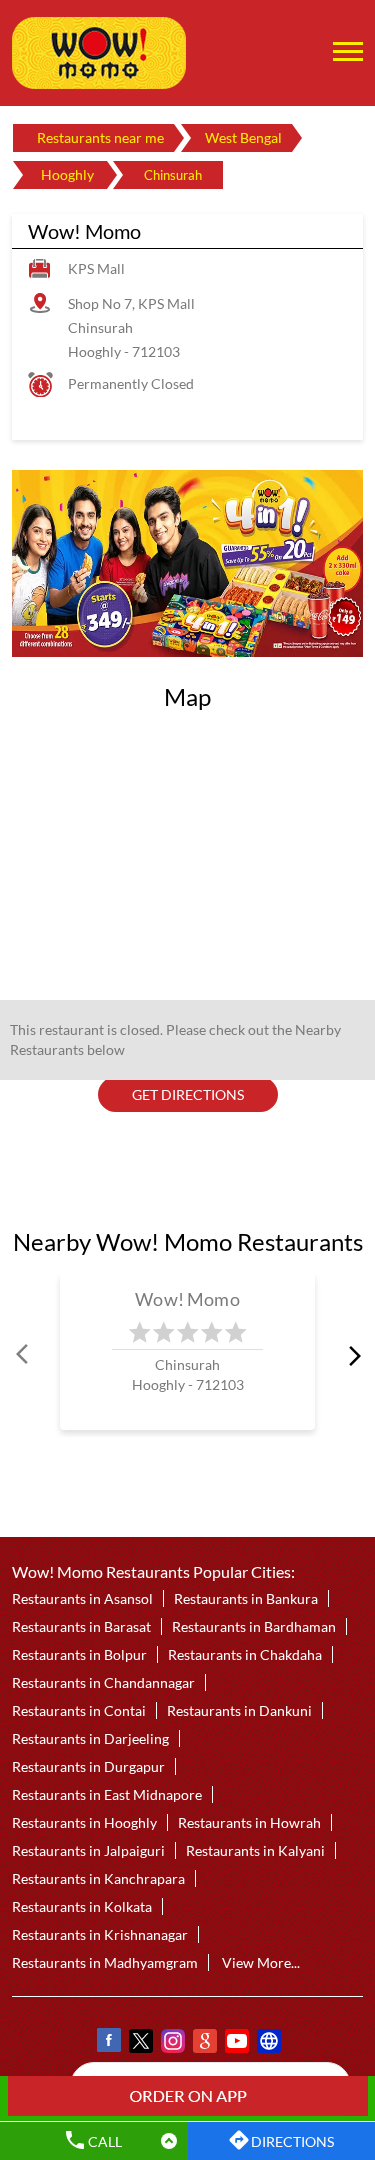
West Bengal (243, 137)
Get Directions (188, 1094)
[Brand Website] (268, 2043)
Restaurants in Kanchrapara (98, 1878)
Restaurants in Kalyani (255, 1850)
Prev (24, 1355)
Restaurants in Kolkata (82, 1906)
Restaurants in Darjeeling (90, 1738)
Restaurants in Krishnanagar (100, 1934)
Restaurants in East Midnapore (107, 1794)
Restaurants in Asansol (82, 1598)
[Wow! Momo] (99, 53)
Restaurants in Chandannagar (103, 1682)
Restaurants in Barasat (81, 1626)
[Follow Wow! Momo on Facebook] (108, 2043)
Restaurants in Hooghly (84, 1822)
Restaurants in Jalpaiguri (88, 1850)
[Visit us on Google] (204, 2043)
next (351, 1355)
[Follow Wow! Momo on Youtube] (236, 2043)
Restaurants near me (100, 137)
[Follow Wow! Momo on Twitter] (140, 2043)
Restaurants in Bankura (246, 1598)
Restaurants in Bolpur (79, 1654)
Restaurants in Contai (79, 1710)
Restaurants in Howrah (249, 1822)
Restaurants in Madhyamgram (105, 1962)
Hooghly (67, 174)
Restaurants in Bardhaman (254, 1626)
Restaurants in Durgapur (88, 1766)
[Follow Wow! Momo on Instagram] (172, 2043)
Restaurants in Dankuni (239, 1710)
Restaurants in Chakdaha (245, 1654)
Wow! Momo (187, 1299)
